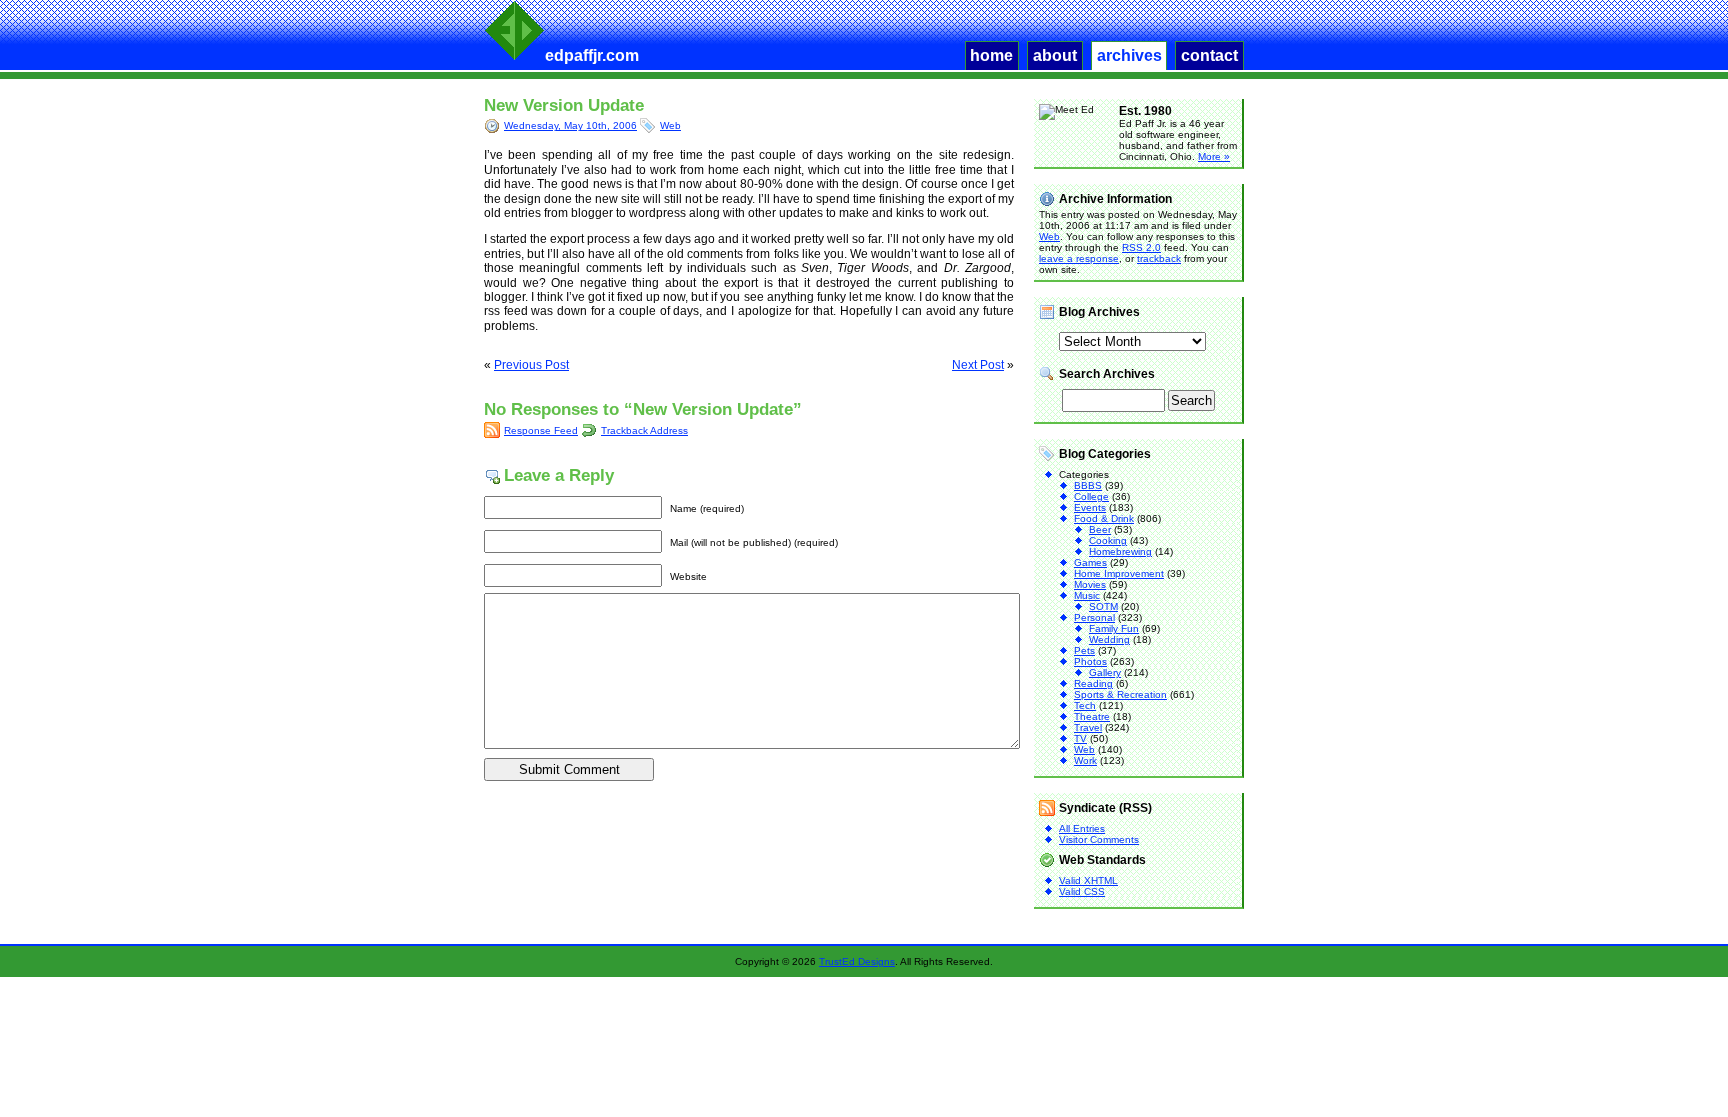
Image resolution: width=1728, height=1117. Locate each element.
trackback (1159, 258)
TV (1080, 738)
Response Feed (541, 430)
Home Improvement (1119, 573)
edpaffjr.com (592, 55)
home (991, 55)
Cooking (1108, 540)
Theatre (1092, 716)
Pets (1084, 650)
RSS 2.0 (1141, 247)
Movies (1090, 584)
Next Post (978, 365)
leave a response (1079, 258)
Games (1090, 562)
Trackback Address (644, 430)
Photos (1090, 661)
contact (1209, 55)
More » (1214, 156)
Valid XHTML (1088, 880)
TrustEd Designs (857, 961)
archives (1129, 55)
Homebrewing (1120, 551)
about (1055, 55)
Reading (1093, 683)
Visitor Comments (1099, 839)
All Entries (1082, 828)
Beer (1100, 529)
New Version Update (564, 105)
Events (1090, 507)
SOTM (1103, 606)
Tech (1085, 705)
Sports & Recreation (1120, 694)
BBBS (1088, 485)
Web (670, 125)
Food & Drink (1104, 518)
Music (1087, 595)
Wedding (1109, 639)
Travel (1088, 727)
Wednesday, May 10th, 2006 (570, 125)
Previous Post (531, 365)
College (1091, 496)
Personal (1094, 617)
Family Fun (1114, 628)
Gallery (1105, 672)
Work (1085, 760)
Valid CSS (1082, 891)
